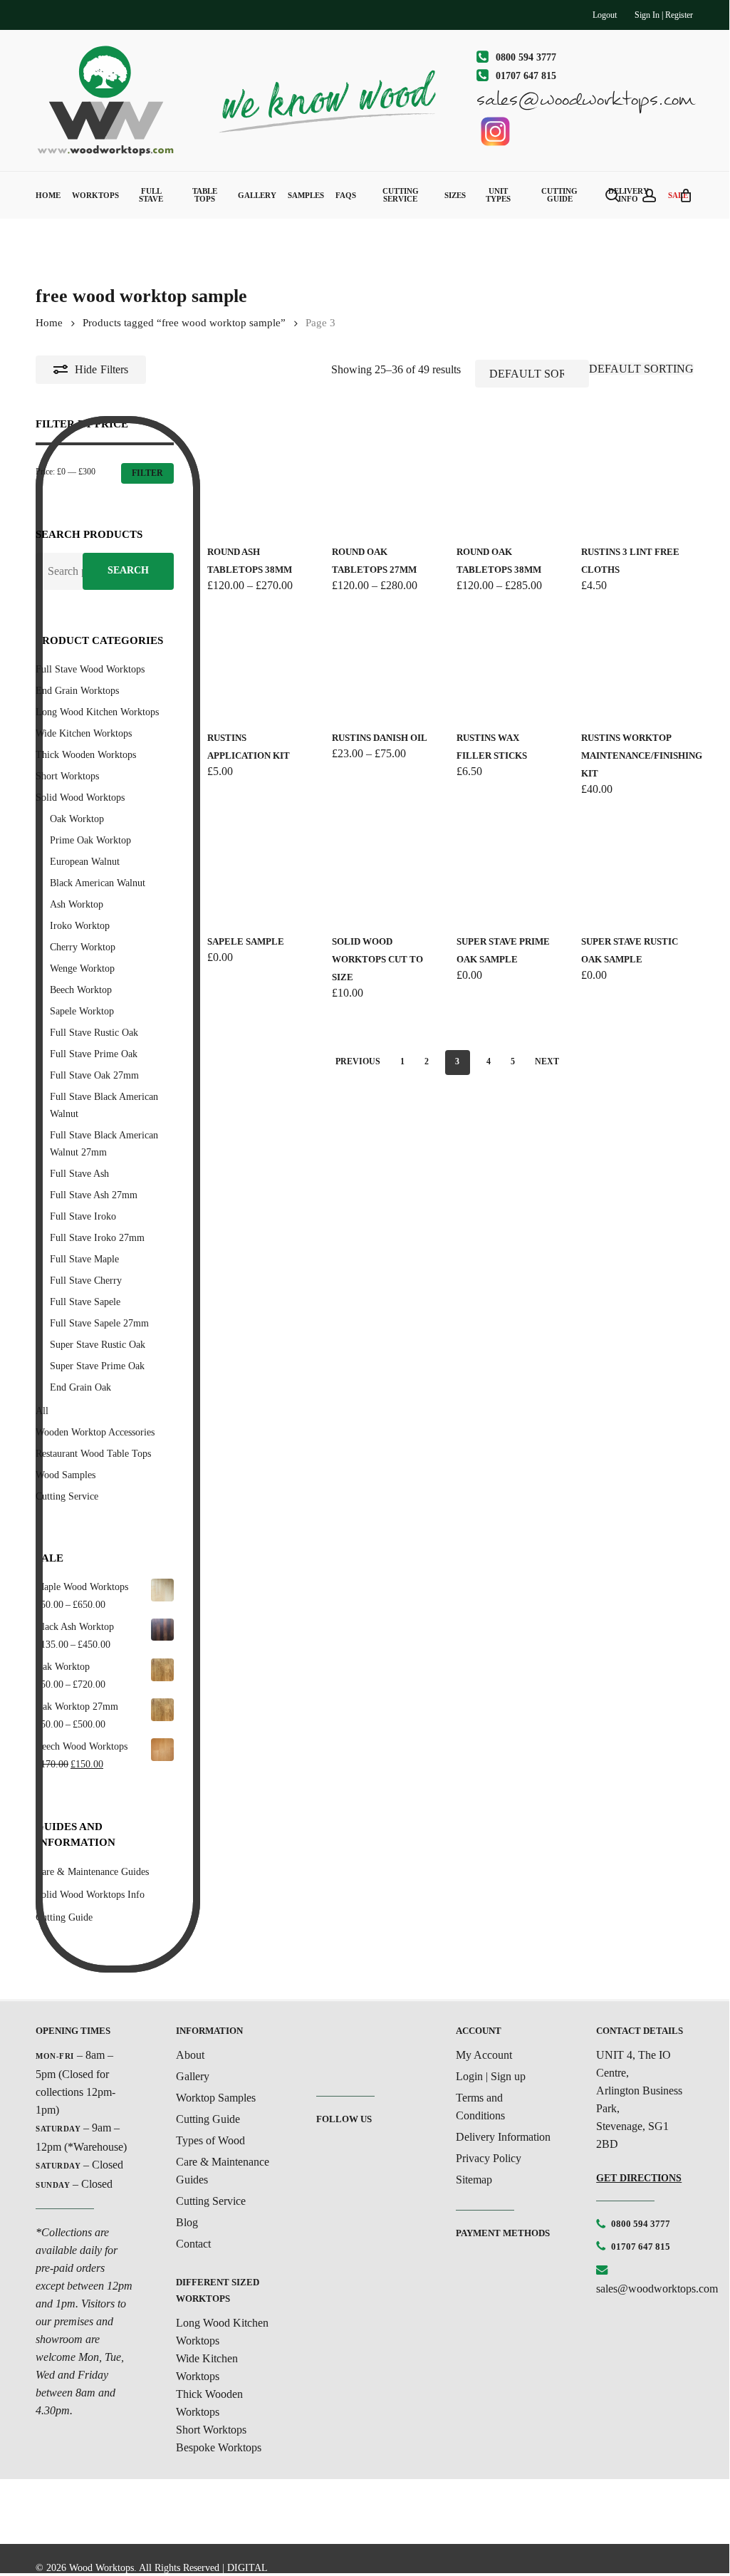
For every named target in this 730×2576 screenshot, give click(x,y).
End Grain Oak (80, 1387)
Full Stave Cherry (86, 1281)
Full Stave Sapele (85, 1302)
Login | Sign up (491, 2076)
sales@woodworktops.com (657, 2289)
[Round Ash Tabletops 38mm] (259, 478)
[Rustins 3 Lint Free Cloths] (633, 478)
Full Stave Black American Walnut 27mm (104, 1144)
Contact (193, 2244)
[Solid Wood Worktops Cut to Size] (384, 867)
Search (128, 570)
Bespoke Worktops (219, 2447)
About (190, 2055)
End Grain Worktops (77, 691)
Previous (358, 1061)
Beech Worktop (81, 990)
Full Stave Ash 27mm (94, 1195)
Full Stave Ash (79, 1174)
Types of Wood (210, 2140)
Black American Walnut (98, 883)
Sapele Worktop (82, 1011)
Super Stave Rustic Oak (98, 1345)
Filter (147, 473)
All (42, 1411)
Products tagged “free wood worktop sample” (184, 323)
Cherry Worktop (83, 947)
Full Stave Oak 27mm (94, 1075)
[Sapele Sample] (259, 867)
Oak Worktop (77, 819)
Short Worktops (67, 776)
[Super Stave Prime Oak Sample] (508, 867)
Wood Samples (66, 1475)
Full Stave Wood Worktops (90, 669)
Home (49, 323)
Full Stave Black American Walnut (104, 1105)
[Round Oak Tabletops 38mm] (508, 478)
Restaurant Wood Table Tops (93, 1454)
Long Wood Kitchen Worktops (97, 712)
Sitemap (474, 2180)
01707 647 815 (641, 2247)
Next (547, 1061)
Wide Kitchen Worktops (84, 733)
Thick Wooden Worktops (86, 755)
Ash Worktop (77, 904)
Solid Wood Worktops (80, 798)
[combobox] (641, 369)
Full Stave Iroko (83, 1216)
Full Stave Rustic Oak (94, 1033)
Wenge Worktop (82, 968)
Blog (187, 2222)
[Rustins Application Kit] (259, 664)
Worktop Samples (216, 2098)
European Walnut (85, 862)
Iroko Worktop (80, 926)
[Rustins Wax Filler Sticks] (508, 664)
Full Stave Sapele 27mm (99, 1323)
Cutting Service (67, 1496)
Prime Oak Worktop (90, 840)
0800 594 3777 (641, 2224)
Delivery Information (503, 2137)
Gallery (193, 2076)
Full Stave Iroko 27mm (97, 1238)
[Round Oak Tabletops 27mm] (384, 478)
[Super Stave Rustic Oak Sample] (633, 867)
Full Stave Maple (84, 1259)
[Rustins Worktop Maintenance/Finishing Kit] (633, 664)
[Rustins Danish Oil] (384, 664)
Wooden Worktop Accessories (95, 1432)
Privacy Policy (489, 2158)
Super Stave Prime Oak (97, 1366)
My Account (484, 2055)
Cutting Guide (208, 2119)
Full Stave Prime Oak (94, 1054)
